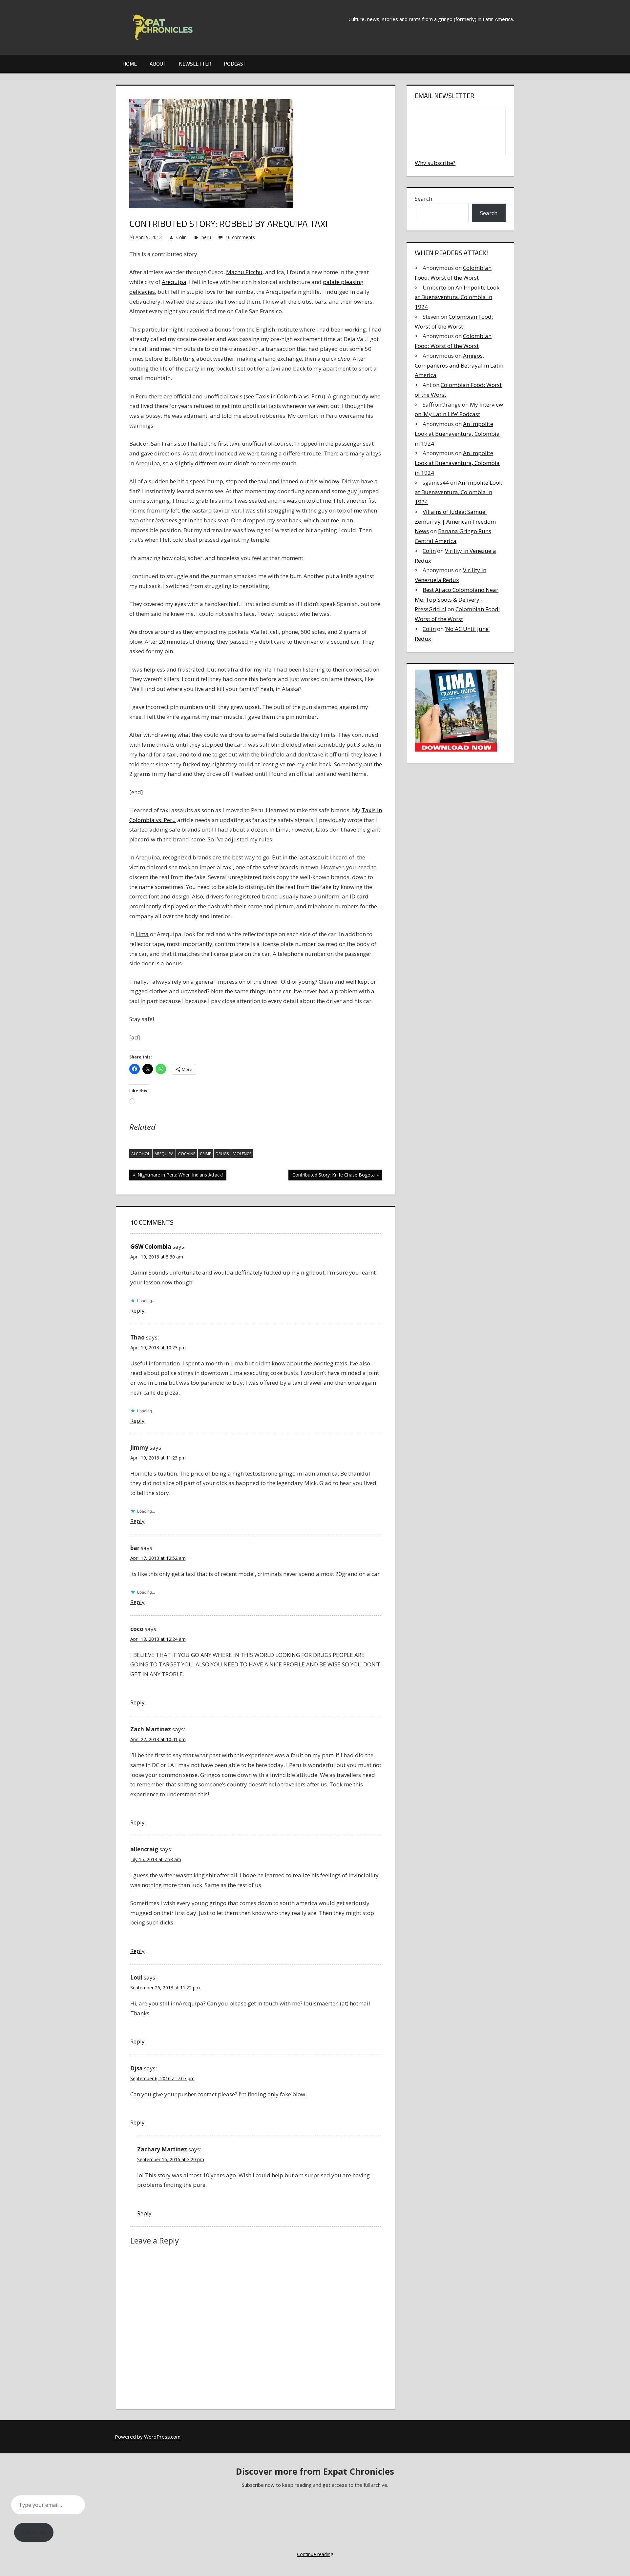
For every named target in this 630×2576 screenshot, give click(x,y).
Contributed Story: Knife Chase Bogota (333, 1176)
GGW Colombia (151, 1247)
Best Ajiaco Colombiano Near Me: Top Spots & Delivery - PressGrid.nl (457, 600)
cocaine (187, 1154)
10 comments (240, 237)
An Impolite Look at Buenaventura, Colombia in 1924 (457, 297)
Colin (181, 237)
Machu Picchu (244, 272)
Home (130, 64)
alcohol (141, 1154)
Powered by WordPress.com (148, 2437)
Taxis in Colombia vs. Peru (289, 396)
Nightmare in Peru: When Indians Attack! (179, 1176)
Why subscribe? (435, 163)
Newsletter (195, 64)
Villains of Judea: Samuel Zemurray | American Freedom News (455, 522)
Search (423, 199)
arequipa (164, 1154)
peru (206, 237)
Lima (282, 829)
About (158, 64)
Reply (137, 1310)
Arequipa (174, 282)
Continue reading (315, 2554)
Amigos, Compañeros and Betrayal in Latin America (459, 365)
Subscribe (34, 2532)
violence (242, 1154)
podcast (235, 64)
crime (205, 1154)
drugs (222, 1154)
